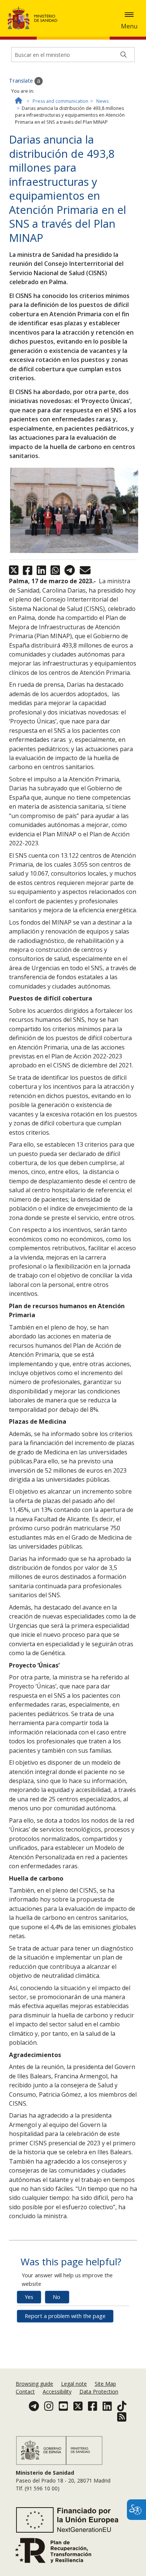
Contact (25, 2391)
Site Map (105, 2384)
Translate (22, 81)
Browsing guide (34, 2384)
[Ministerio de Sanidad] (35, 18)
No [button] (57, 2297)
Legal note (74, 2384)
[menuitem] (35, 2384)
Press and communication (60, 101)
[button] (129, 15)
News (102, 101)
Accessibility (57, 2391)
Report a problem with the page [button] (65, 2316)
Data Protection (99, 2391)
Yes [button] (29, 2297)
